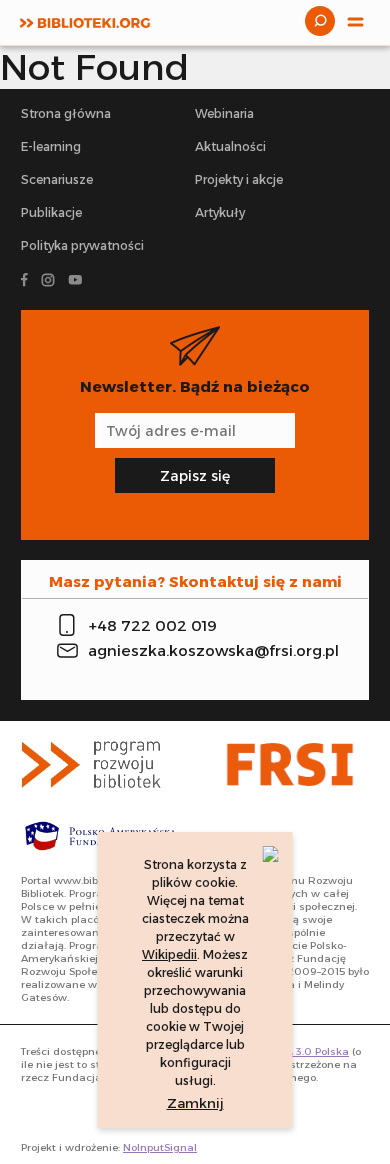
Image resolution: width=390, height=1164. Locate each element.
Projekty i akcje (239, 179)
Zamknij (195, 1103)
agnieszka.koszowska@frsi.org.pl (210, 650)
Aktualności (230, 146)
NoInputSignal (160, 1147)
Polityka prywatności (82, 245)
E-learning (51, 146)
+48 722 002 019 (153, 625)
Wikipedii (169, 954)
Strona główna (66, 113)
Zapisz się (195, 476)
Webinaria (224, 113)
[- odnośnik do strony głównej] (100, 764)
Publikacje (51, 212)
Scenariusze (57, 179)
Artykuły (220, 212)
